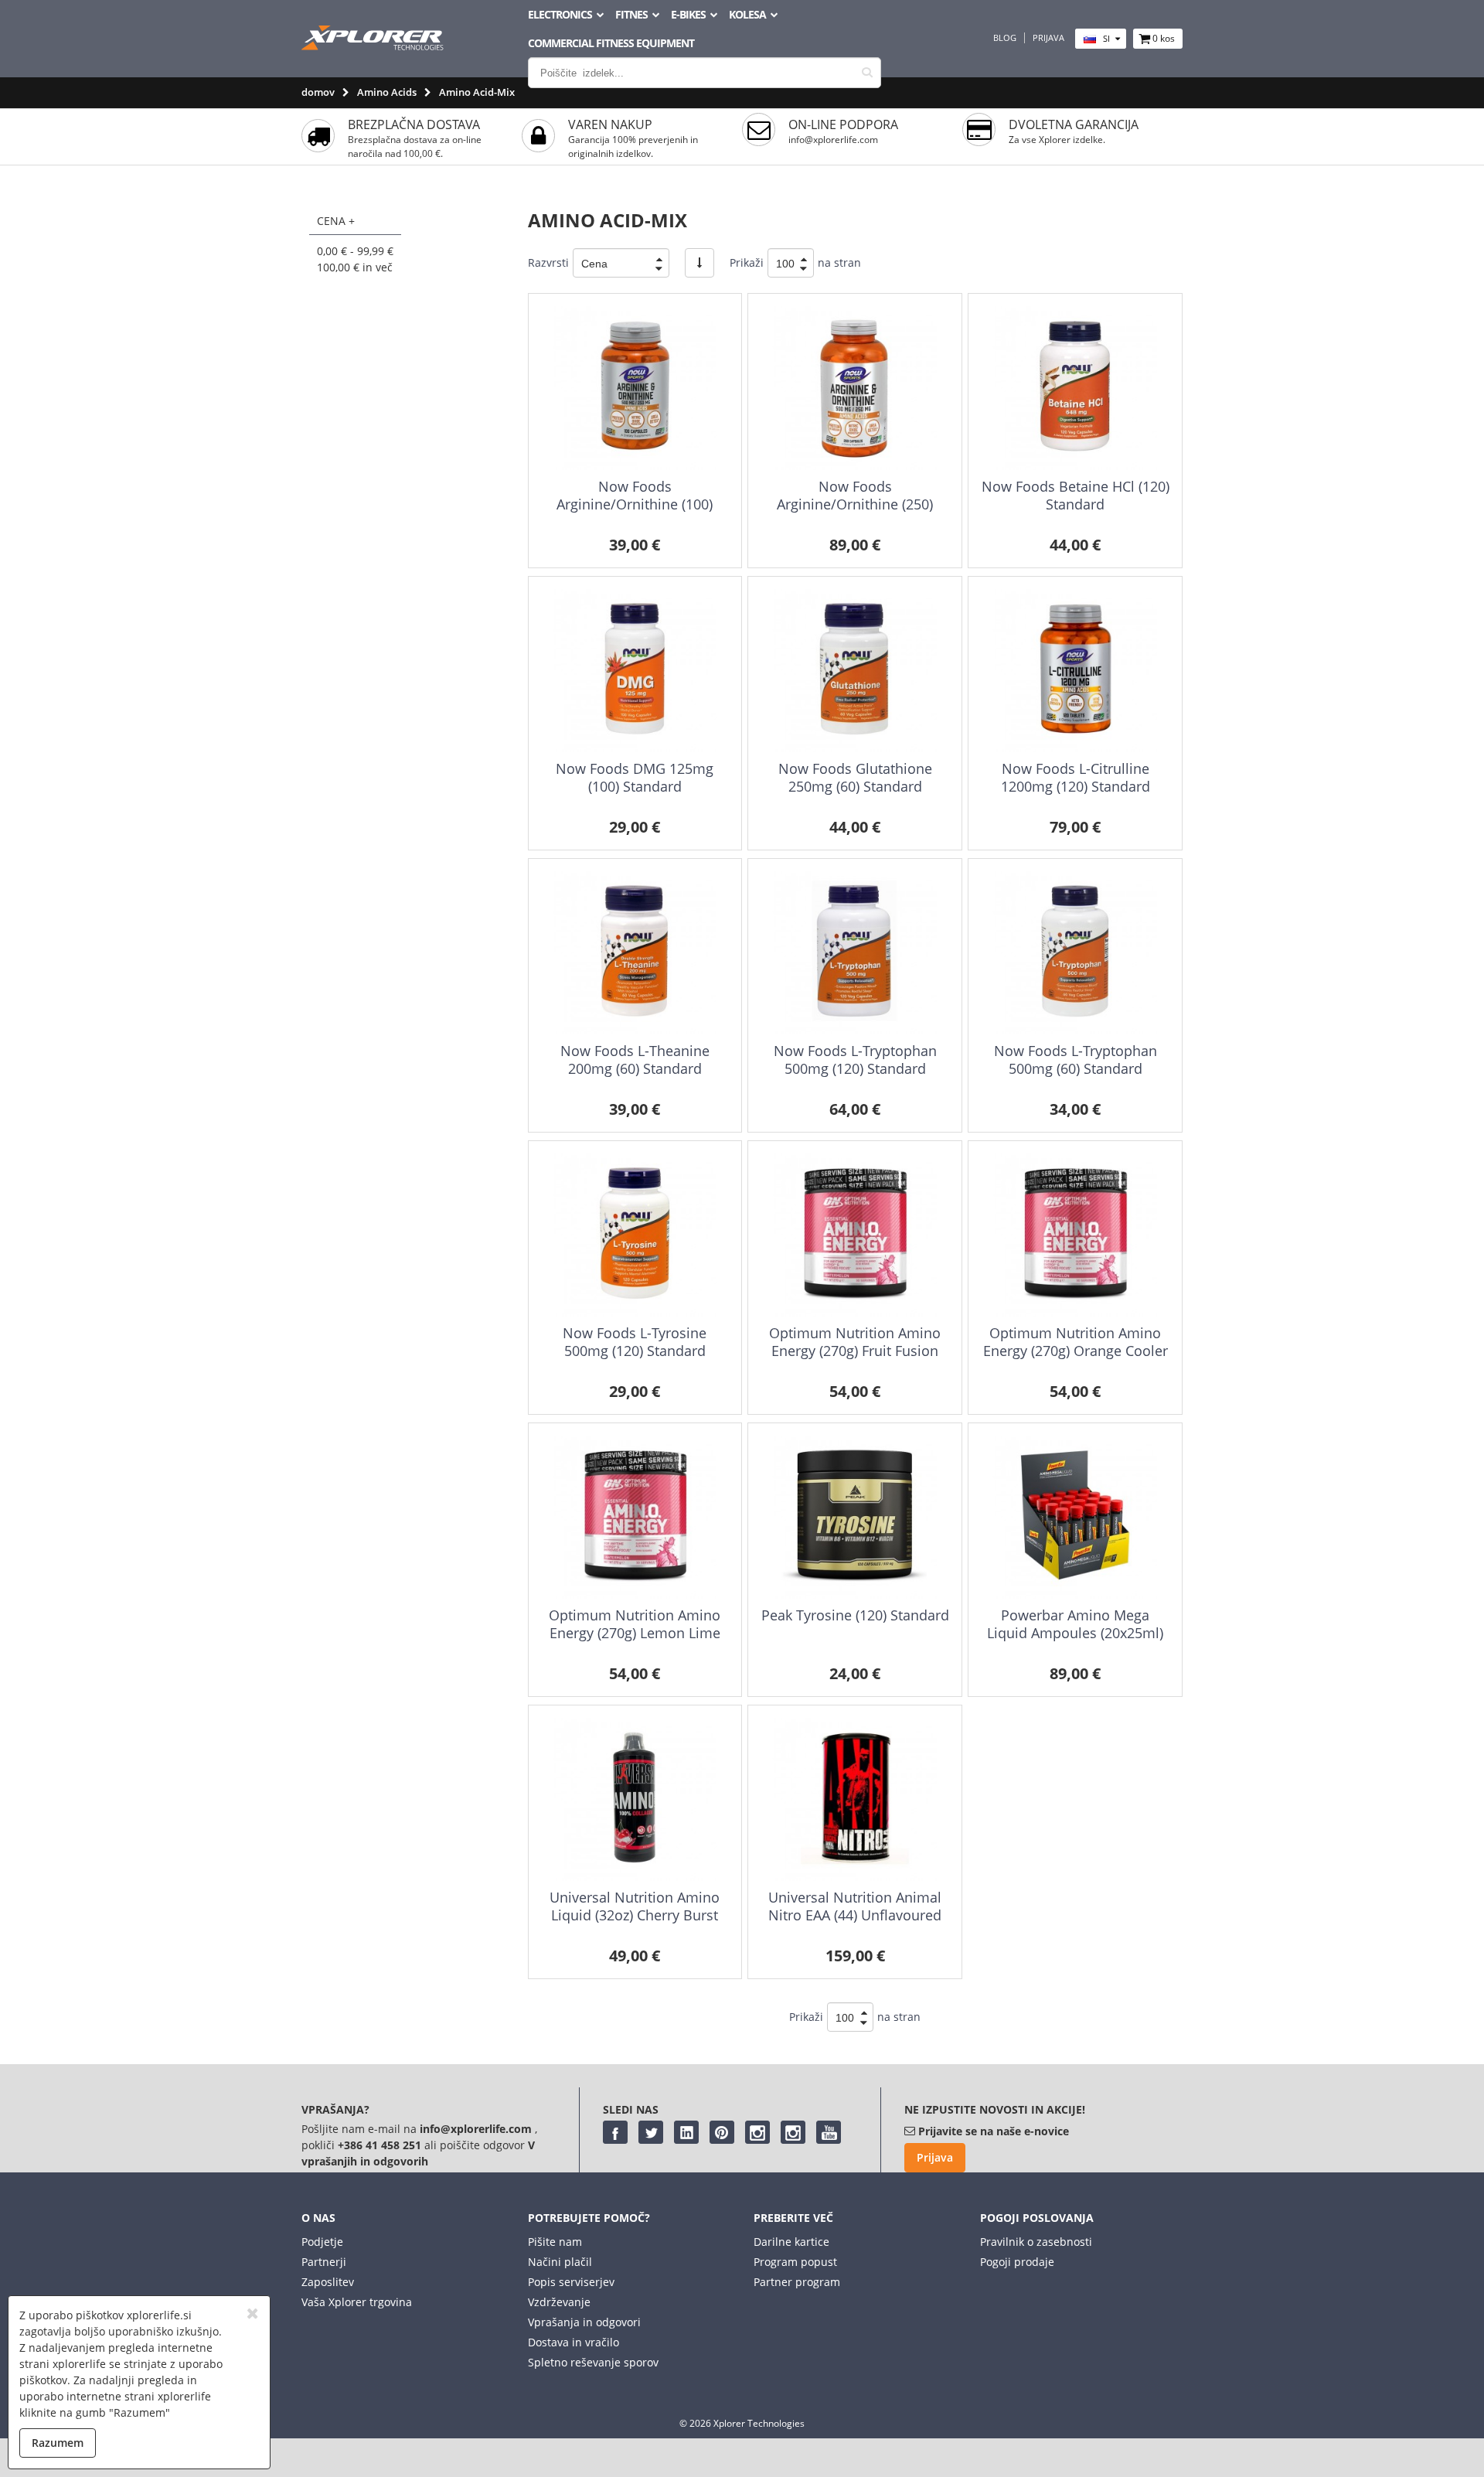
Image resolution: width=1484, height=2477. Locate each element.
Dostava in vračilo (574, 2342)
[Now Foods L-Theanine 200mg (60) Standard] (635, 953)
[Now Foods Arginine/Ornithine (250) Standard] (854, 388)
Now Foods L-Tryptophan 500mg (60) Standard (1076, 1060)
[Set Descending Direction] (699, 263)
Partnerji (324, 2262)
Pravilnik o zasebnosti (1036, 2242)
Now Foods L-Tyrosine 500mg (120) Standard (635, 1342)
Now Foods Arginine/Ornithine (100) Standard (635, 504)
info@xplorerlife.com (833, 140)
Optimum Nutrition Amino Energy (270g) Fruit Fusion (855, 1342)
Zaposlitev (328, 2282)
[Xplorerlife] (374, 46)
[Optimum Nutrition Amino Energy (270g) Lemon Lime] (635, 1517)
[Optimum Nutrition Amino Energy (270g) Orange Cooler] (1075, 1235)
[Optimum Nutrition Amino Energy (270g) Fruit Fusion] (854, 1235)
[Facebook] (615, 2132)
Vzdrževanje (559, 2302)
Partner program (797, 2282)
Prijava (1048, 38)
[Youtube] (829, 2132)
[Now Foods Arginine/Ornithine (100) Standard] (635, 388)
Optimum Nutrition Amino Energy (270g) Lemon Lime (635, 1624)
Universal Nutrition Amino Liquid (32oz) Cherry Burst (635, 1906)
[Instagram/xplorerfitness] (793, 2132)
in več (355, 267)
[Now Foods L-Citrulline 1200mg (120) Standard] (1075, 671)
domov (318, 92)
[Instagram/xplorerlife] (757, 2132)
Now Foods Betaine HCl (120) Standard (1076, 495)
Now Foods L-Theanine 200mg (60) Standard (635, 1060)
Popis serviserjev (571, 2282)
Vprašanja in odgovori (584, 2322)
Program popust (795, 2262)
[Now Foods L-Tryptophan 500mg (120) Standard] (854, 953)
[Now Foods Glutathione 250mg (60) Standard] (854, 671)
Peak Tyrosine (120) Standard (855, 1615)
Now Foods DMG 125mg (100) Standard (635, 777)
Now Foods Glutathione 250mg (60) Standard (855, 777)
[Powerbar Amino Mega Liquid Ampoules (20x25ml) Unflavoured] (1075, 1517)
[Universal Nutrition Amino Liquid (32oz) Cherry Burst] (635, 1799)
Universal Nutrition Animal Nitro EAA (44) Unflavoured (855, 1906)
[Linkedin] (686, 2132)
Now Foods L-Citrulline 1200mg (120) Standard (1076, 777)
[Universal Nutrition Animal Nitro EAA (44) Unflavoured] (854, 1799)
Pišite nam (555, 2242)
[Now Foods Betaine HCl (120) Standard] (1075, 388)
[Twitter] (651, 2132)
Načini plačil (560, 2262)
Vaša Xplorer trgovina (357, 2302)
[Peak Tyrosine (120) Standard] (854, 1517)
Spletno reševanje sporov (593, 2362)
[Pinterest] (722, 2132)
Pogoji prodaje (1017, 2262)
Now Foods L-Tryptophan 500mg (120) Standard (855, 1060)
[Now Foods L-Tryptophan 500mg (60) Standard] (1075, 953)
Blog (1005, 38)
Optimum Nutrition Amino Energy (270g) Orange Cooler (1076, 1342)
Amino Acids (387, 92)
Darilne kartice (791, 2242)
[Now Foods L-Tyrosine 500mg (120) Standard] (635, 1235)
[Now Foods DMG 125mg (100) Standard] (635, 671)
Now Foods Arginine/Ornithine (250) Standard (855, 504)
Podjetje (322, 2242)
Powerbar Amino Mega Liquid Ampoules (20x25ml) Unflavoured (1075, 1633)
